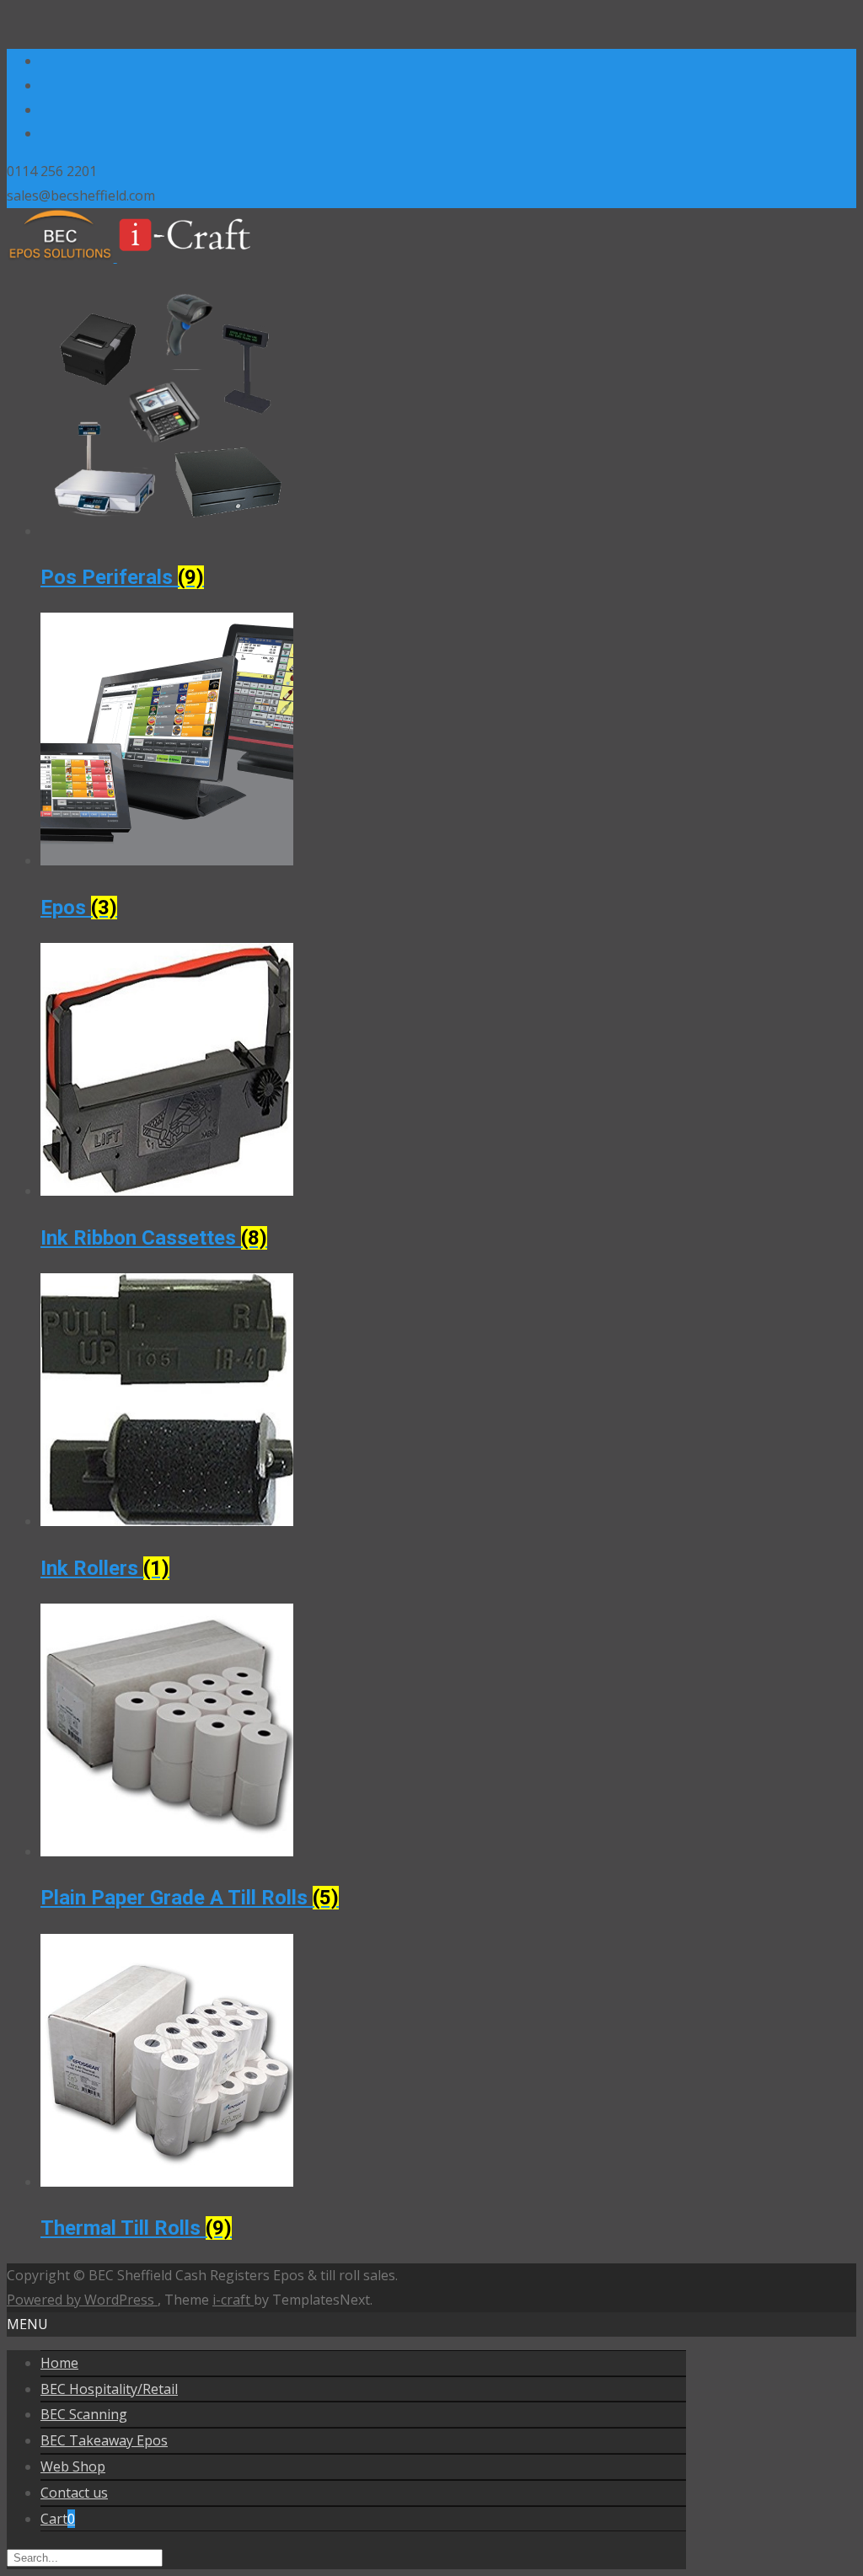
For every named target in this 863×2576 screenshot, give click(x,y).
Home (59, 2363)
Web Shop (73, 2466)
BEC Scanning (84, 2414)
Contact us (74, 2493)
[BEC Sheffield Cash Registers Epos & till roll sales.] (140, 257)
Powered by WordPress (82, 2300)
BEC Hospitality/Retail (109, 2389)
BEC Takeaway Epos (104, 2440)
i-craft (233, 2300)
